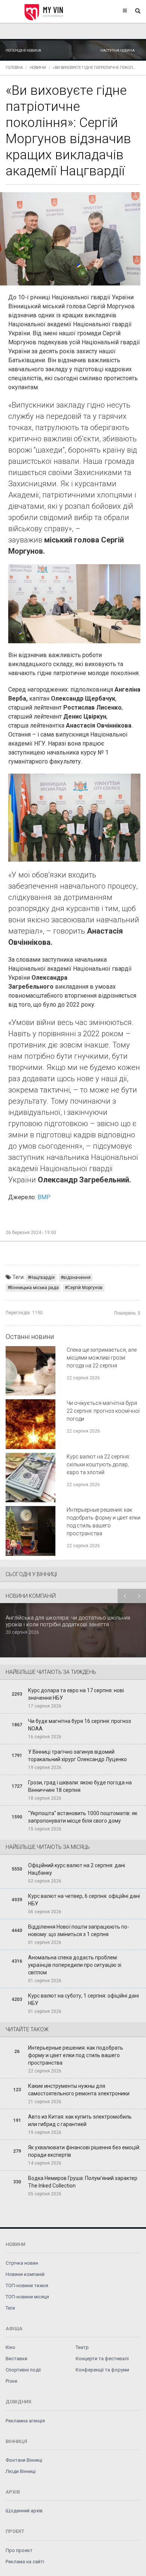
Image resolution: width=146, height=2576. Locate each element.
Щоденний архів (24, 2511)
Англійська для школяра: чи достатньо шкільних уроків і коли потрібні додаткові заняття (68, 1621)
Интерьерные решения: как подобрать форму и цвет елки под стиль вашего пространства (76, 2055)
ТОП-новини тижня (27, 2285)
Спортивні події (23, 2370)
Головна (14, 68)
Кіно (10, 2347)
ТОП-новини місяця (27, 2297)
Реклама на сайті (25, 2562)
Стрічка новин (22, 2263)
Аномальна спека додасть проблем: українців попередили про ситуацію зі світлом (75, 1965)
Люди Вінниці (21, 2471)
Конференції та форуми (102, 2370)
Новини (38, 68)
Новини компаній (25, 2274)
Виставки (16, 2359)
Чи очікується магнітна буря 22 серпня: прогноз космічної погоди (103, 1411)
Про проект (19, 2550)
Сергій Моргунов (85, 1288)
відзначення (77, 1278)
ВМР (44, 1197)
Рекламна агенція (25, 2421)
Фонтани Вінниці (24, 2460)
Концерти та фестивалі (102, 2359)
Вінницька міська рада (34, 1288)
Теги (10, 2308)
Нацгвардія (42, 1278)
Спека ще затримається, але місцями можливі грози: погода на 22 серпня (102, 1358)
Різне (11, 2381)
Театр (82, 2347)
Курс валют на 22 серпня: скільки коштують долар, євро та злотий (98, 1464)
